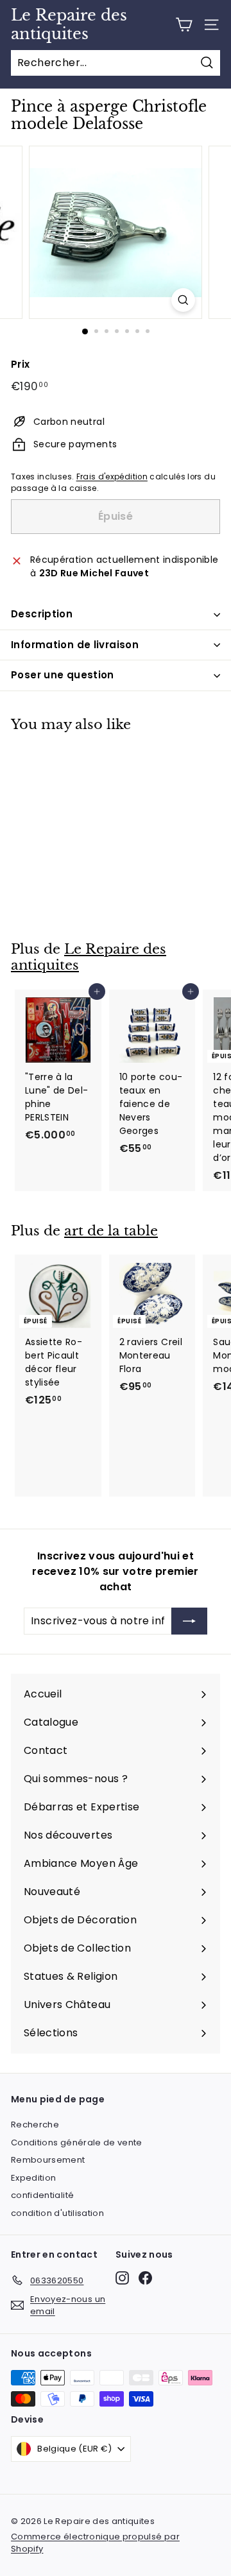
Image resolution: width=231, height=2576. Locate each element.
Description (42, 614)
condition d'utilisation (57, 2213)
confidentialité (42, 2195)
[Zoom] (183, 300)
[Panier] (184, 25)
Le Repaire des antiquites (69, 25)
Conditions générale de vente (77, 2142)
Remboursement (48, 2160)
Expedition (34, 2178)
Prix (20, 364)
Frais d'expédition (112, 477)
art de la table (111, 1231)
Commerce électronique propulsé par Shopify (95, 2543)
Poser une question (63, 675)
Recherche (35, 2125)
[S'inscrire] (189, 1621)
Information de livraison (75, 645)
